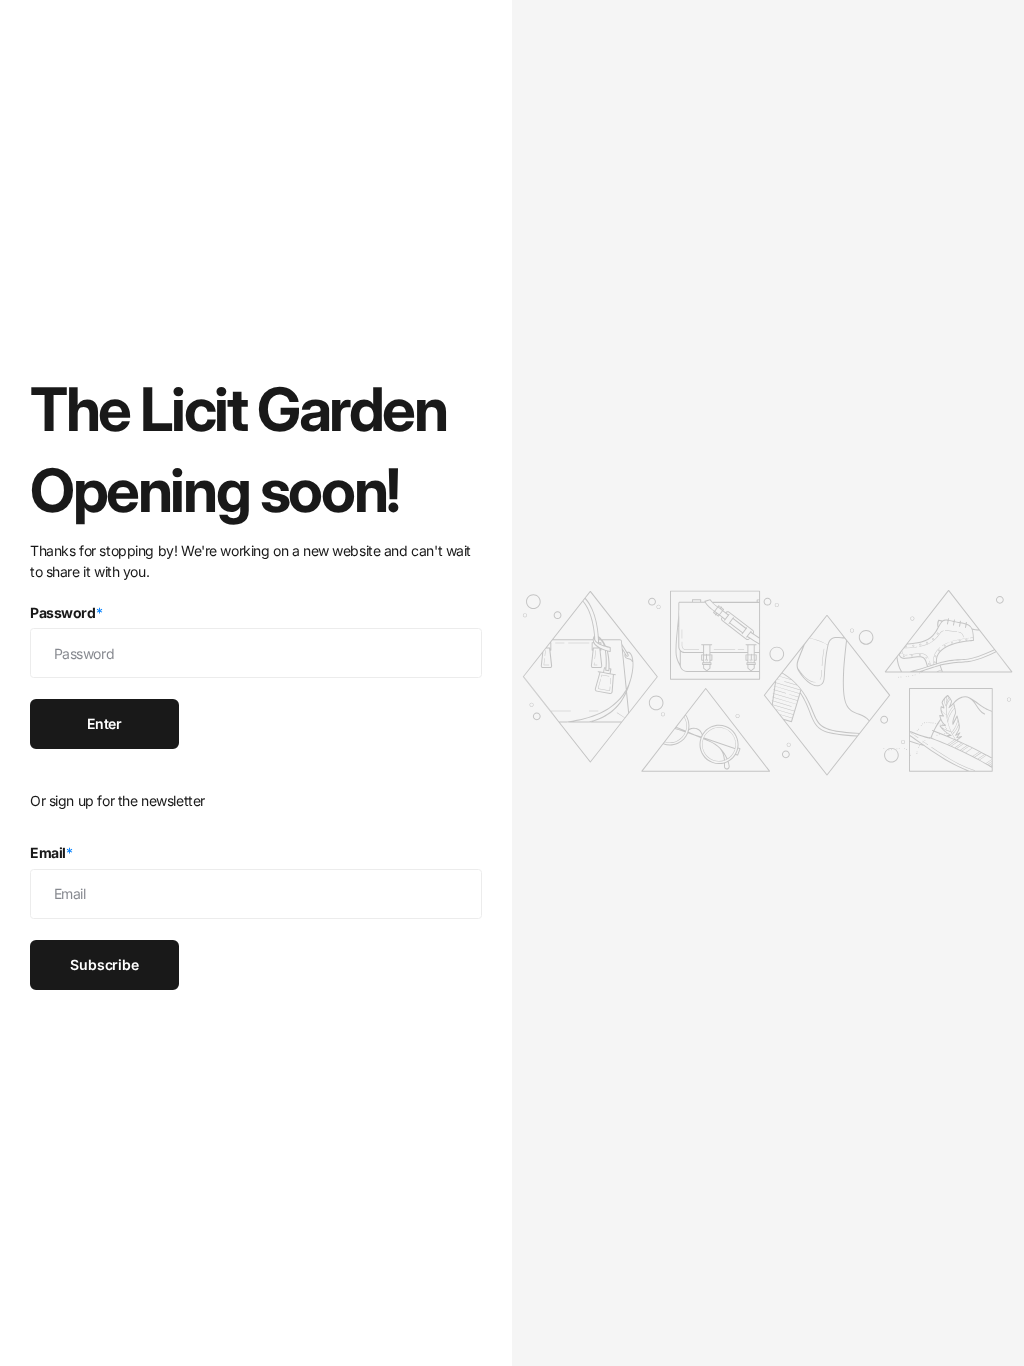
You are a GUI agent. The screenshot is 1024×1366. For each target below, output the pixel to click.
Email (51, 852)
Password (66, 612)
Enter (104, 723)
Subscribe (104, 964)
